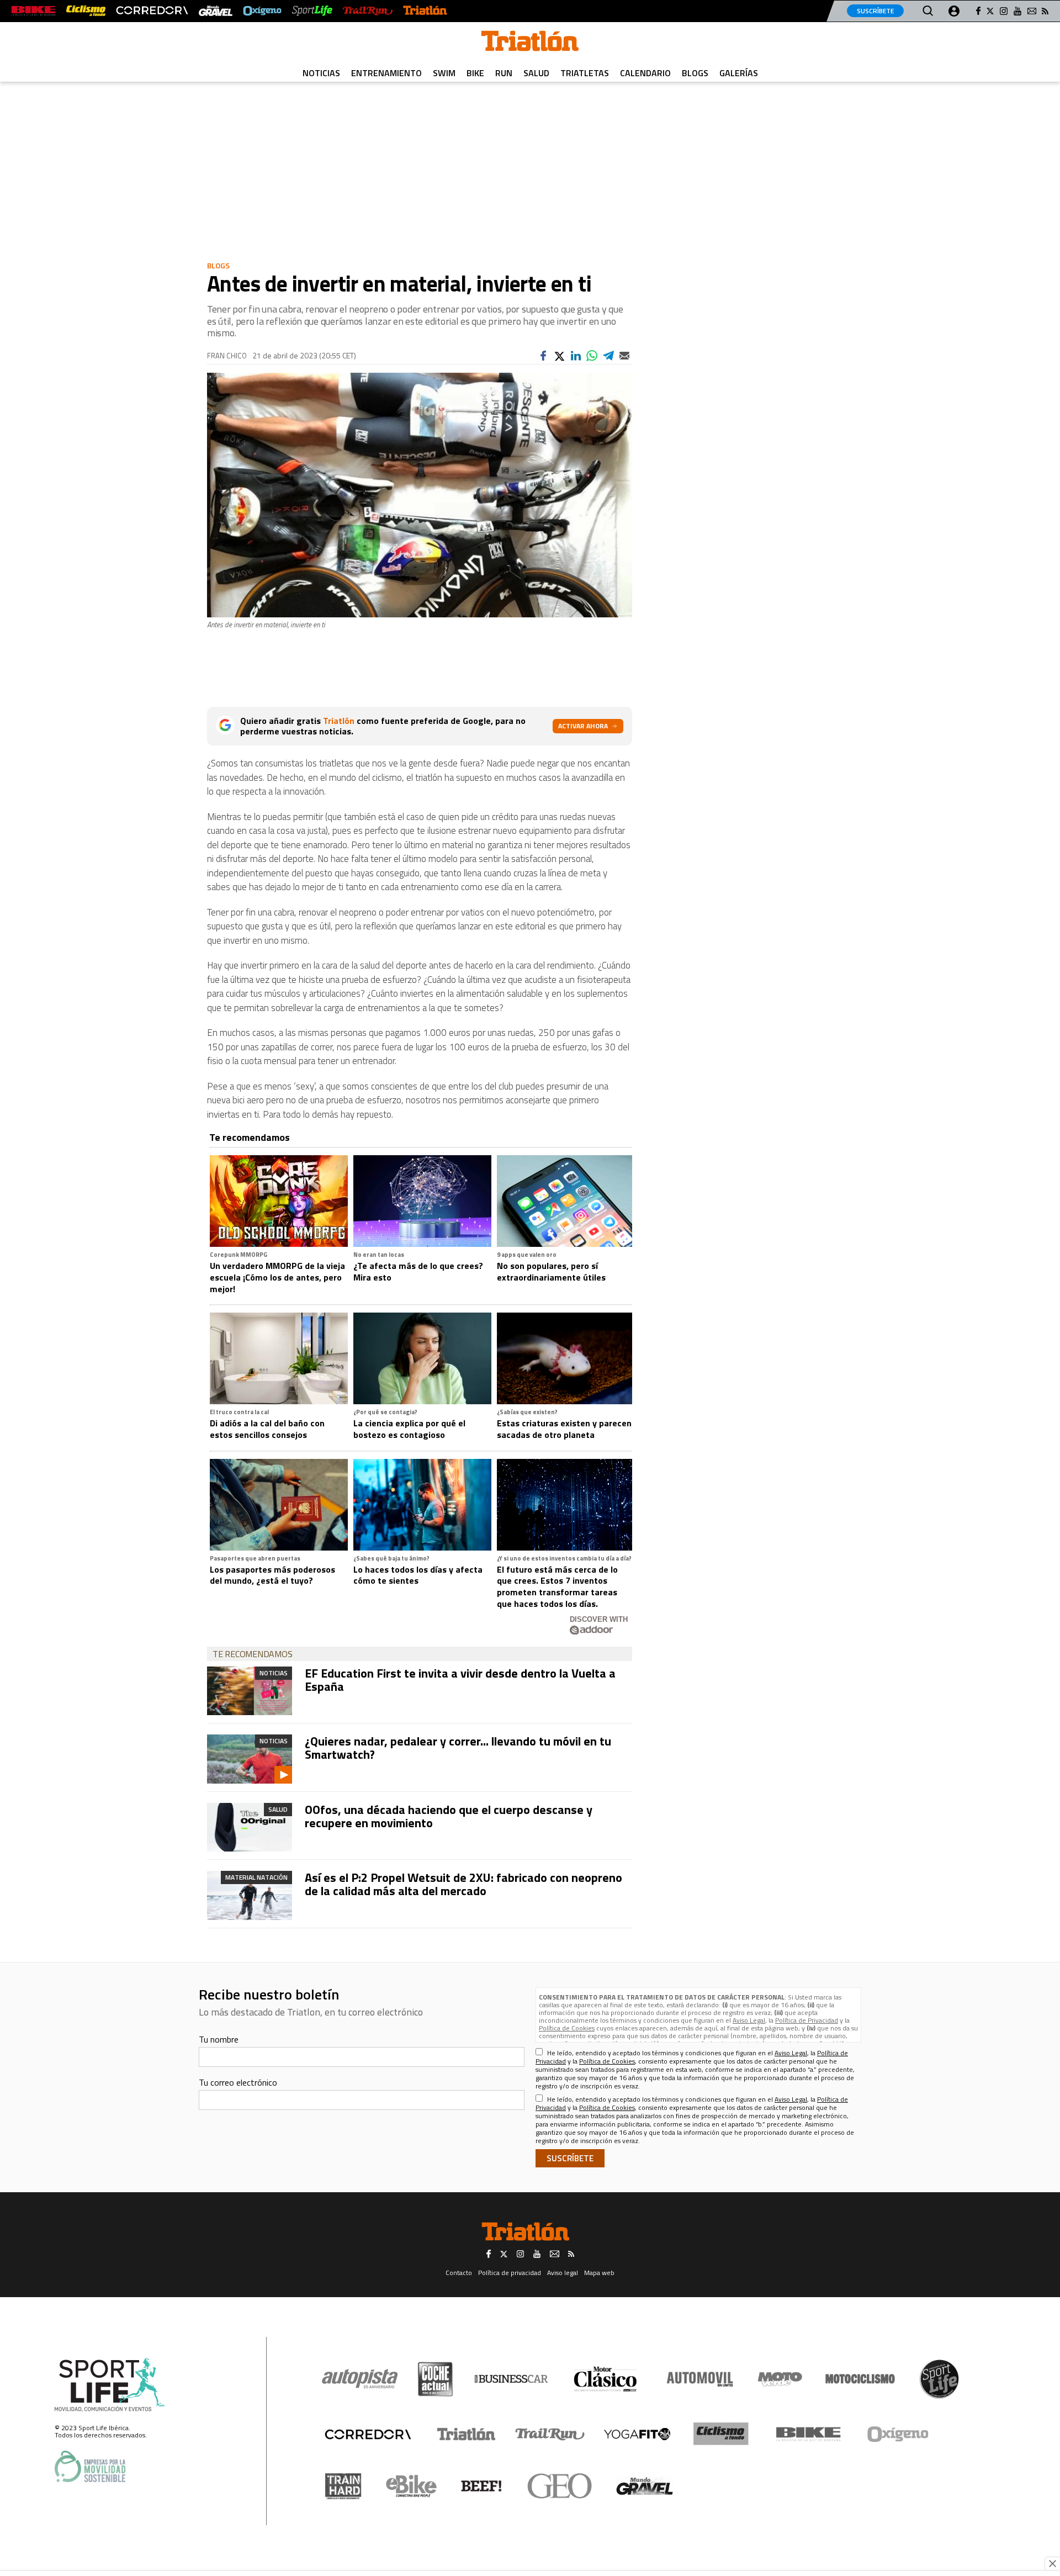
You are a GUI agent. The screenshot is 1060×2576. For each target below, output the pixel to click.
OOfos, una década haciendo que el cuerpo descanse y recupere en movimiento (449, 1816)
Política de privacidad (510, 2273)
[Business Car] (511, 2379)
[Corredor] (368, 2434)
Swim (444, 73)
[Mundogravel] (645, 2486)
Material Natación (256, 1877)
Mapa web (599, 2273)
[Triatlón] (425, 11)
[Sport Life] (939, 2379)
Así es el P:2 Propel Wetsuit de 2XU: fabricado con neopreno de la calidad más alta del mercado (463, 1884)
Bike (475, 73)
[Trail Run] (367, 11)
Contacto (459, 2273)
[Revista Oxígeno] (262, 11)
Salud (536, 73)
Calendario (645, 73)
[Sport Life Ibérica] (110, 2385)
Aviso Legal (749, 2020)
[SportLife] (312, 11)
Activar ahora (583, 726)
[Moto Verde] (780, 2379)
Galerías (739, 73)
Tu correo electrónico (238, 2082)
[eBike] (412, 2486)
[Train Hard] (343, 2486)
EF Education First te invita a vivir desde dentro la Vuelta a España (460, 1680)
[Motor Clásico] (605, 2379)
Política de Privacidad (807, 2020)
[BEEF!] (482, 2486)
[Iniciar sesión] (954, 11)
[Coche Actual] (435, 2379)
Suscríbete (875, 11)
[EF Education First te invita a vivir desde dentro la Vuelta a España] (250, 1691)
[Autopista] (360, 2379)
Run (504, 73)
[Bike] (809, 2434)
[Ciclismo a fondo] (86, 11)
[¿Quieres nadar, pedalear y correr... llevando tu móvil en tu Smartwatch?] (250, 1759)
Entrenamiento (386, 73)
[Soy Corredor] (152, 11)
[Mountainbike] (33, 11)
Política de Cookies (567, 2028)
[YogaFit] (637, 2434)
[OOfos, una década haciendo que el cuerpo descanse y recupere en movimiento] (250, 1827)
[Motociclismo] (860, 2379)
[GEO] (560, 2486)
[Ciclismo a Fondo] (721, 2434)
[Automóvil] (700, 2379)
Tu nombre (219, 2039)
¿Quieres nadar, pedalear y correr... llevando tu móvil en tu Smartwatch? (458, 1748)
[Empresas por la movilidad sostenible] (90, 2466)
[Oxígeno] (900, 2434)
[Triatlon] (530, 43)
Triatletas (585, 73)
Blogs (695, 73)
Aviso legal (563, 2273)
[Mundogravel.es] (216, 11)
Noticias (321, 73)
